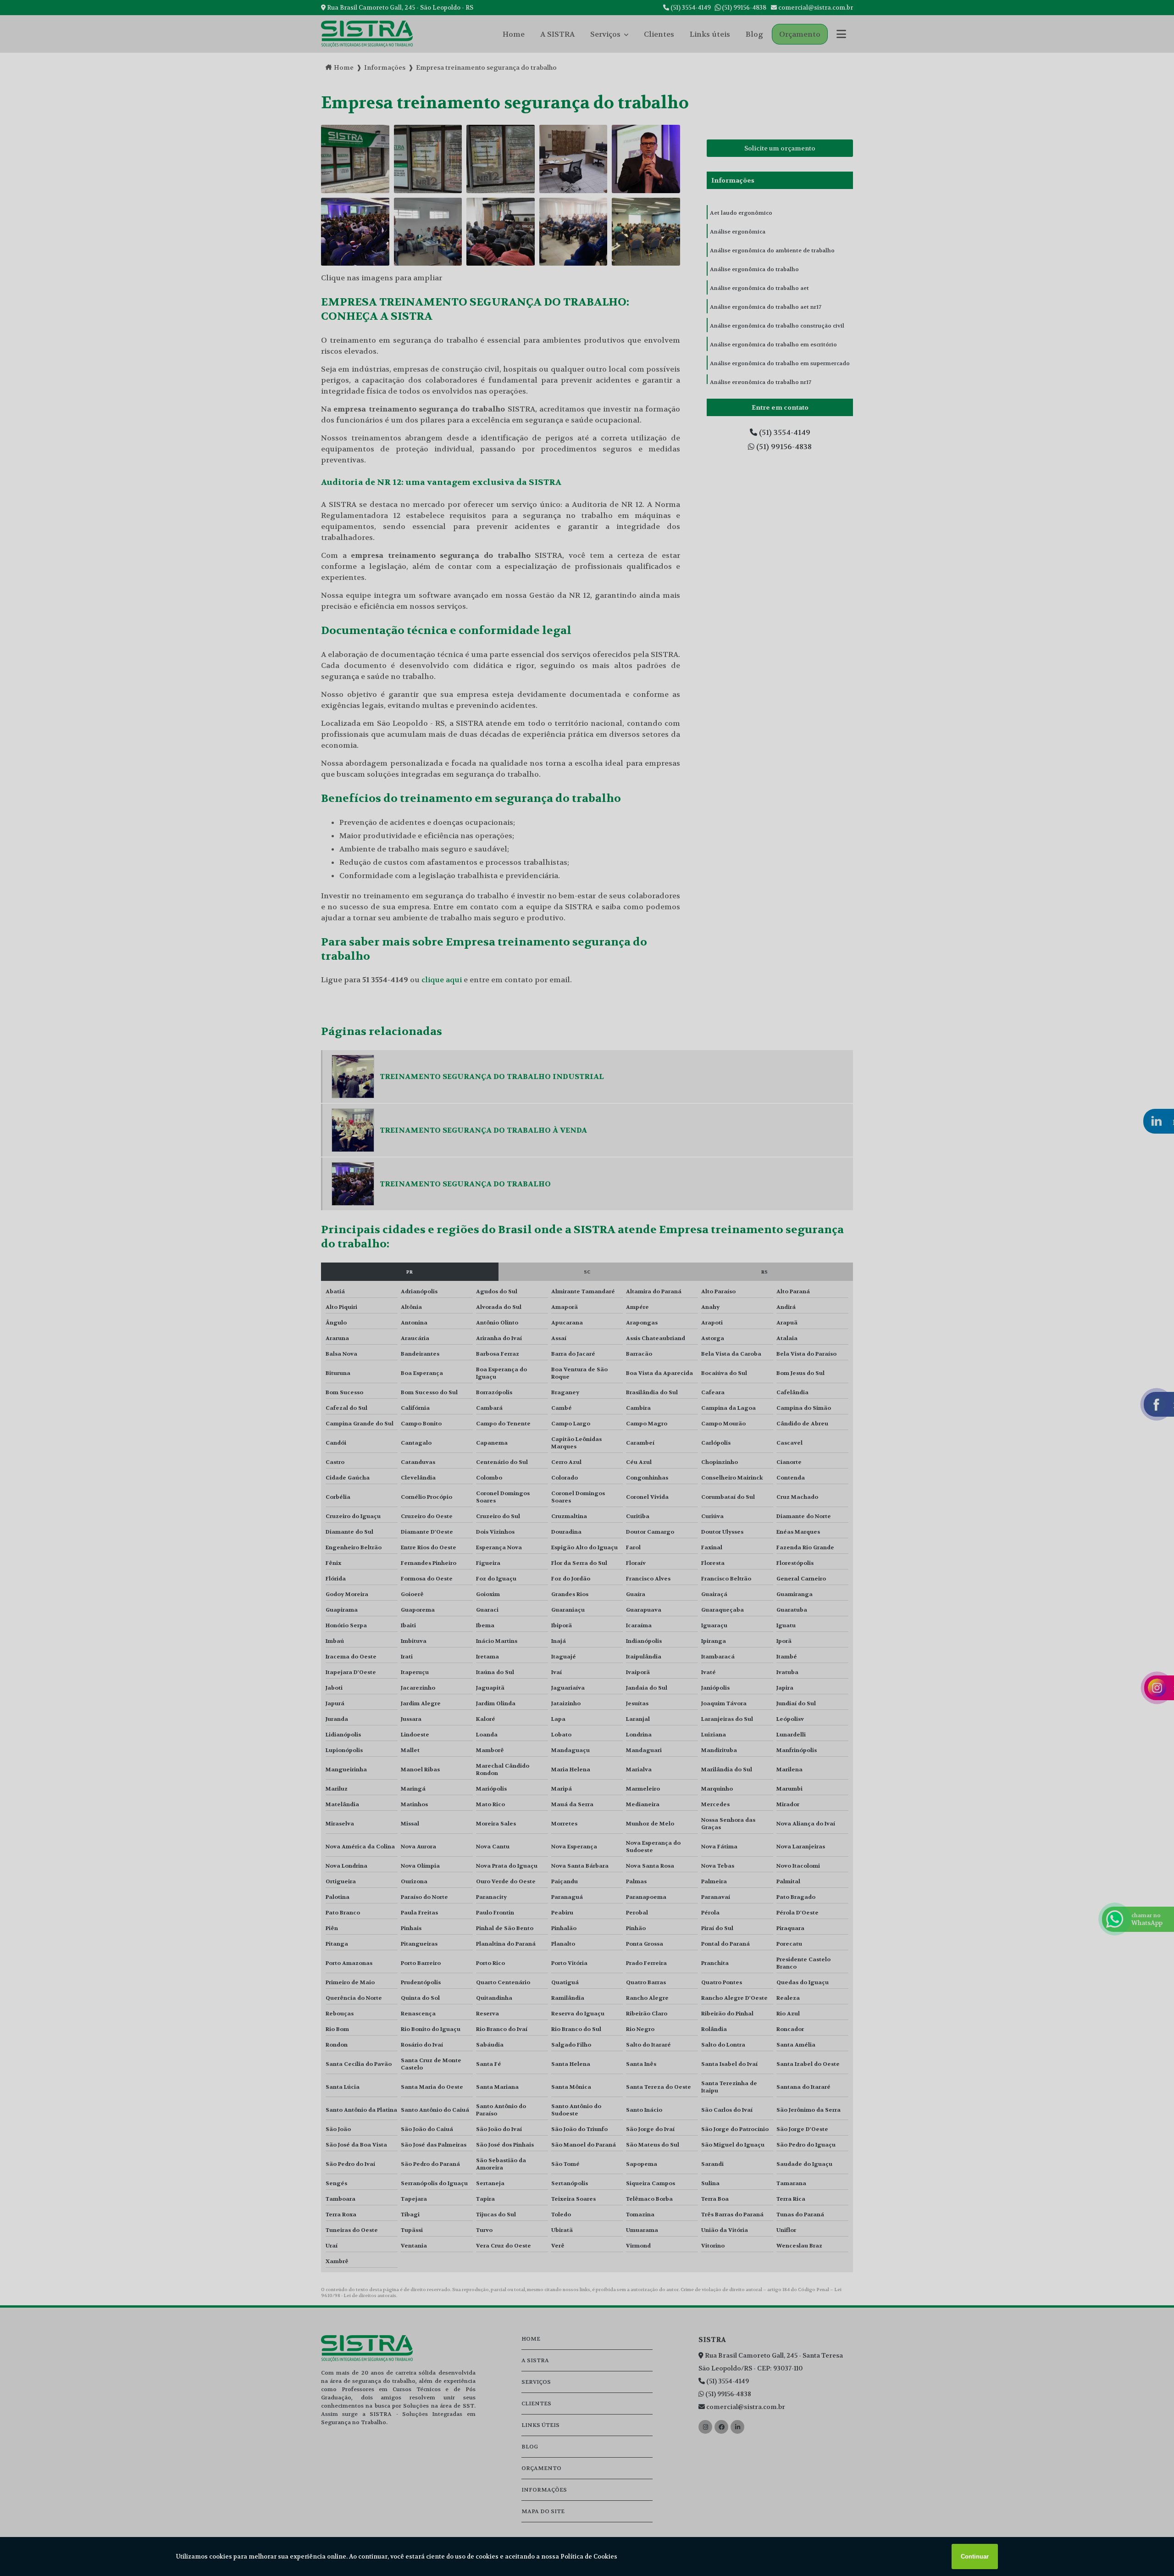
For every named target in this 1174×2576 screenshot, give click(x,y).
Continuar (975, 2557)
